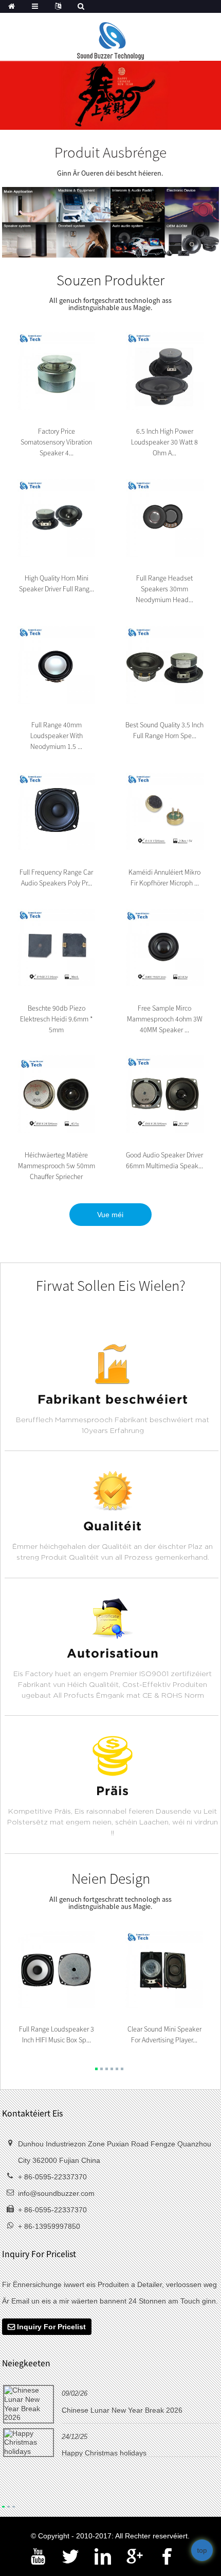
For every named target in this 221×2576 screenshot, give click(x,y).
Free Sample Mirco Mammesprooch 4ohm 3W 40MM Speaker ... (165, 1019)
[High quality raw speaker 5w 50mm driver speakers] (56, 1094)
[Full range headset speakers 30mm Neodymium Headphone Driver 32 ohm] (165, 517)
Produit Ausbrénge (110, 152)
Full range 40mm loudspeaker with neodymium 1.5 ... (57, 736)
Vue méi (110, 1215)
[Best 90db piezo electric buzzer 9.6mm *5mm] (56, 947)
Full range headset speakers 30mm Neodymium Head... (164, 589)
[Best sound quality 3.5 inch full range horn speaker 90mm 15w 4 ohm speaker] (165, 664)
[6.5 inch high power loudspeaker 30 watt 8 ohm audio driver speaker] (165, 370)
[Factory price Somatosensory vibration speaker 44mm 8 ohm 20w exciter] (56, 370)
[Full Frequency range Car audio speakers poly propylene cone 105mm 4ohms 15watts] (56, 811)
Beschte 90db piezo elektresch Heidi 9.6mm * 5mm (57, 1019)
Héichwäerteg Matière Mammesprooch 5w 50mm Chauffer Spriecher (57, 1166)
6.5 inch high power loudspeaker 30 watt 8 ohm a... (164, 442)
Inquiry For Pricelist (51, 2327)
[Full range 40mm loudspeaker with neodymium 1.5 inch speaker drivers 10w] (56, 664)
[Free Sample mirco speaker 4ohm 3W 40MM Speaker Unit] (165, 947)
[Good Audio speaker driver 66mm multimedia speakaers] (165, 1094)
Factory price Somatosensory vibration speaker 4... (56, 442)
